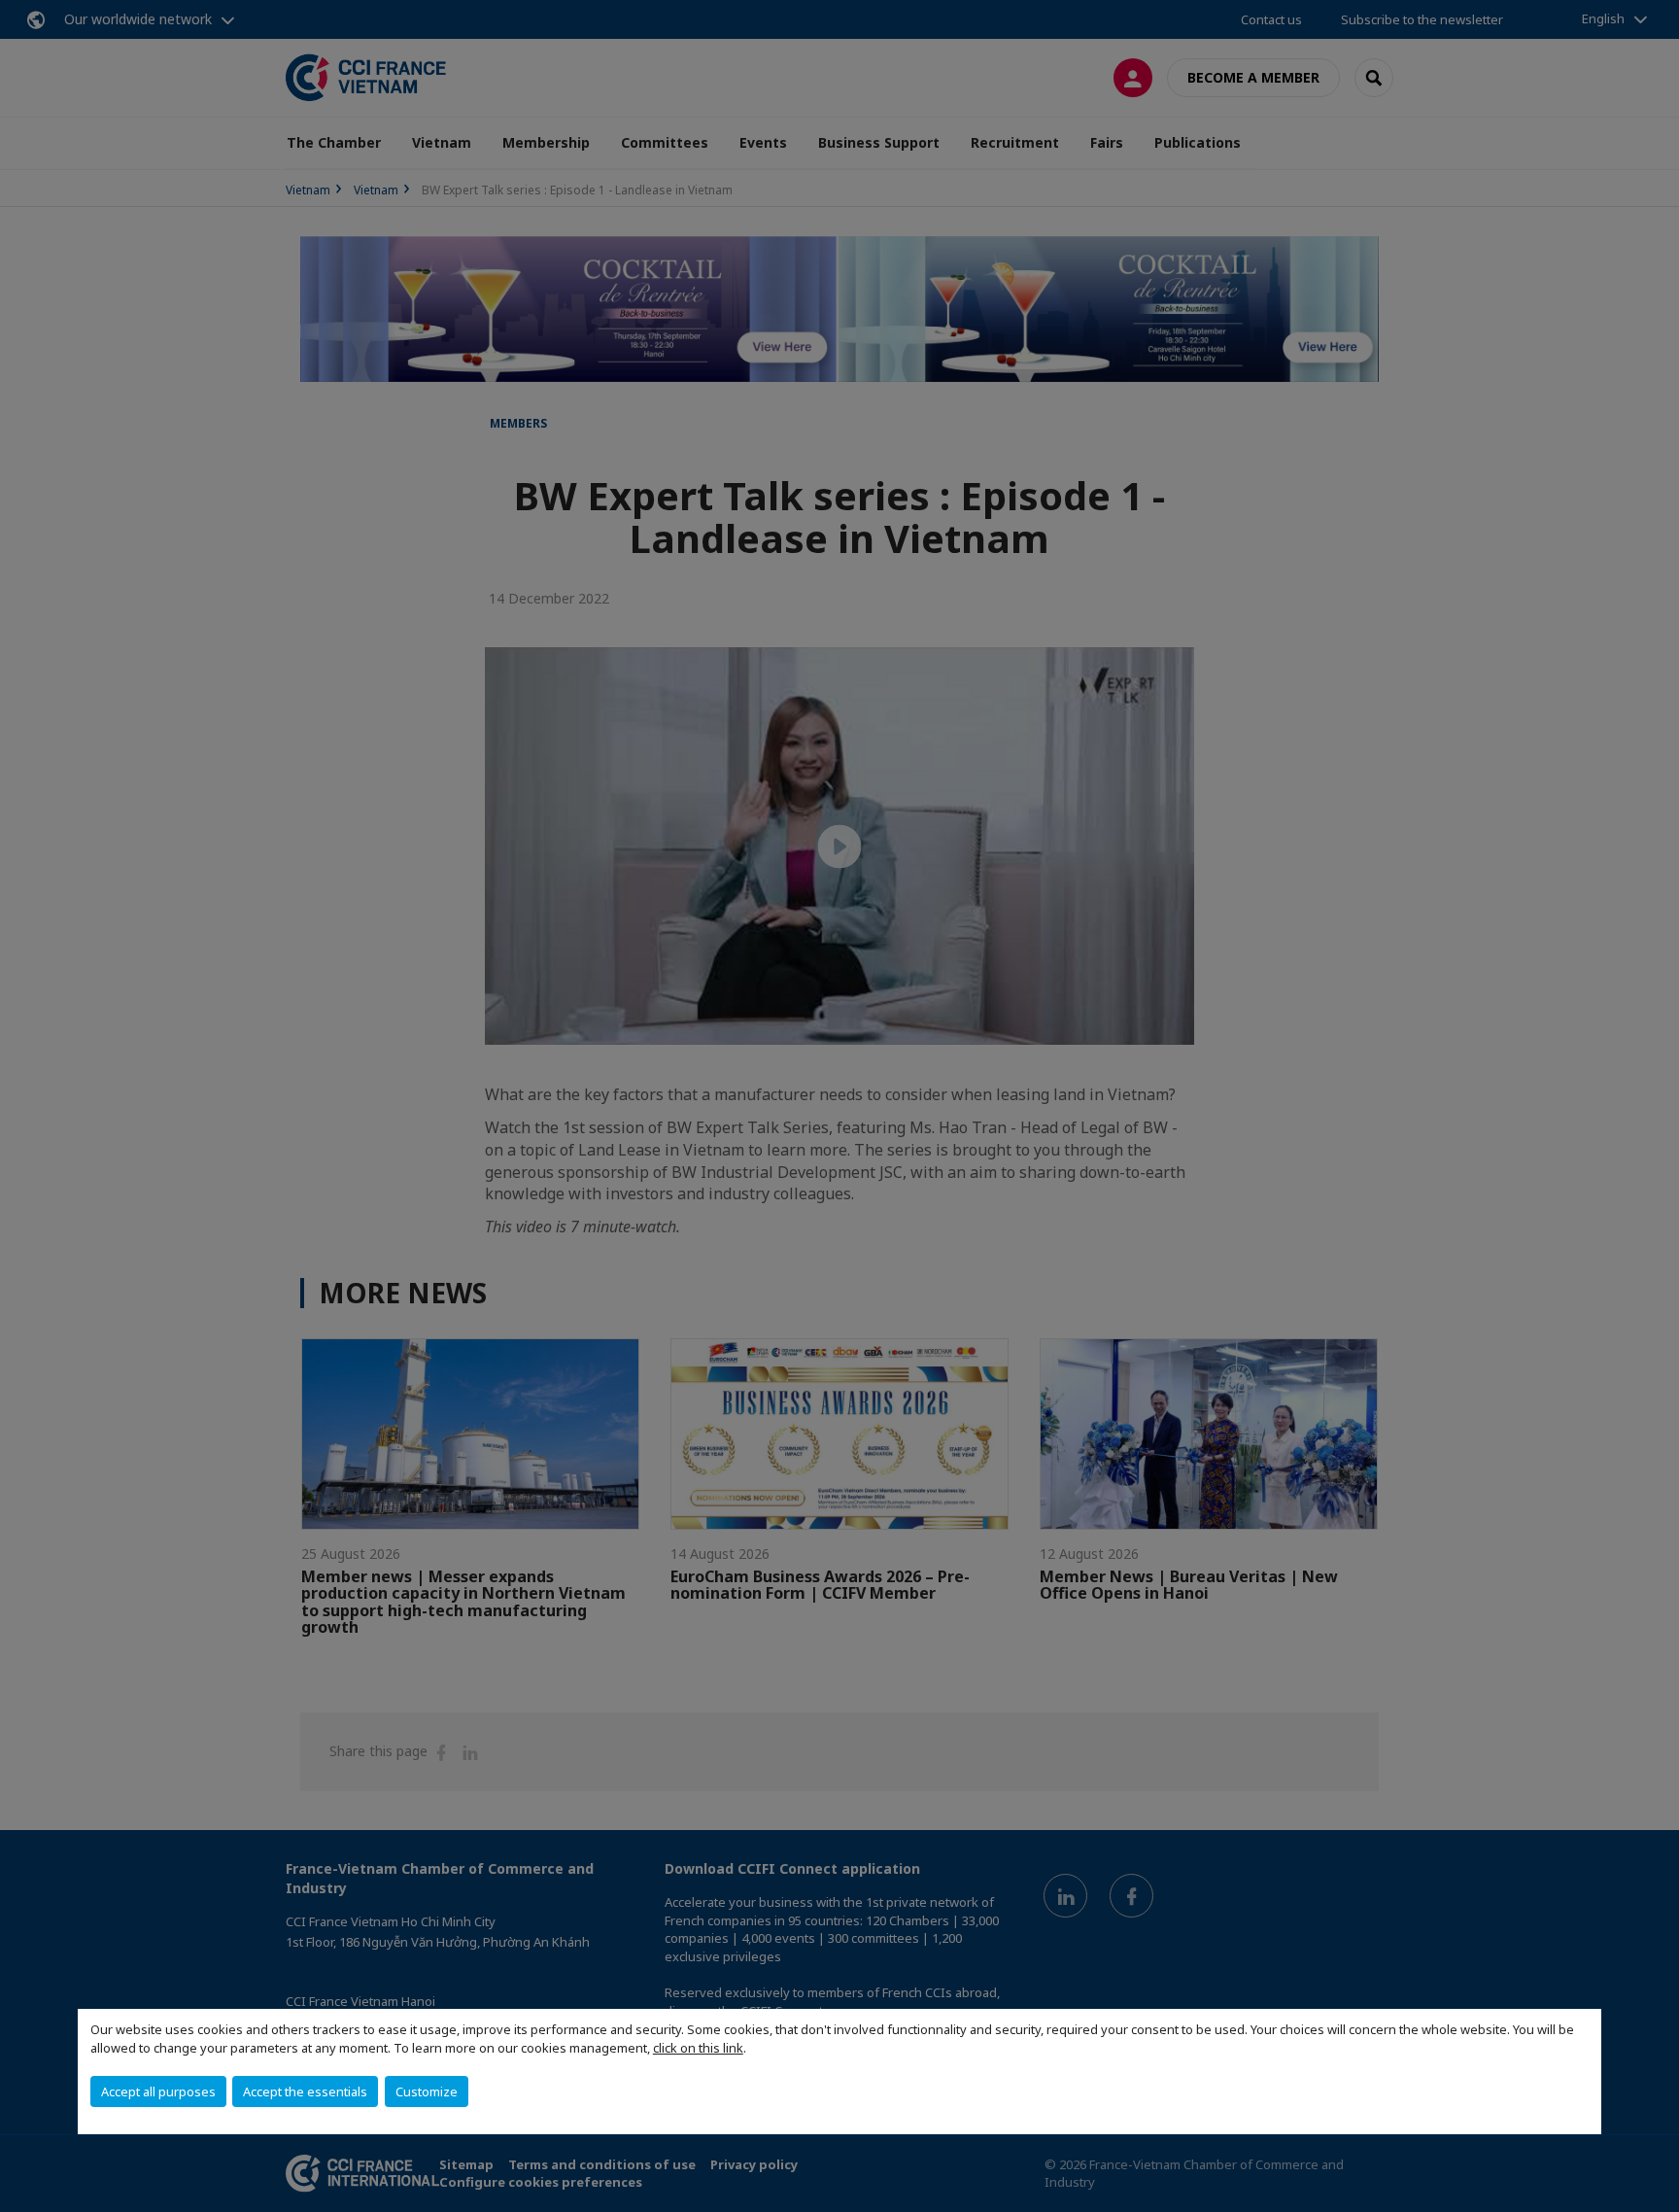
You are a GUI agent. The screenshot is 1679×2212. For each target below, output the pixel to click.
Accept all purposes (158, 2091)
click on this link (698, 2048)
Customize (427, 2091)
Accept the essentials (305, 2091)
